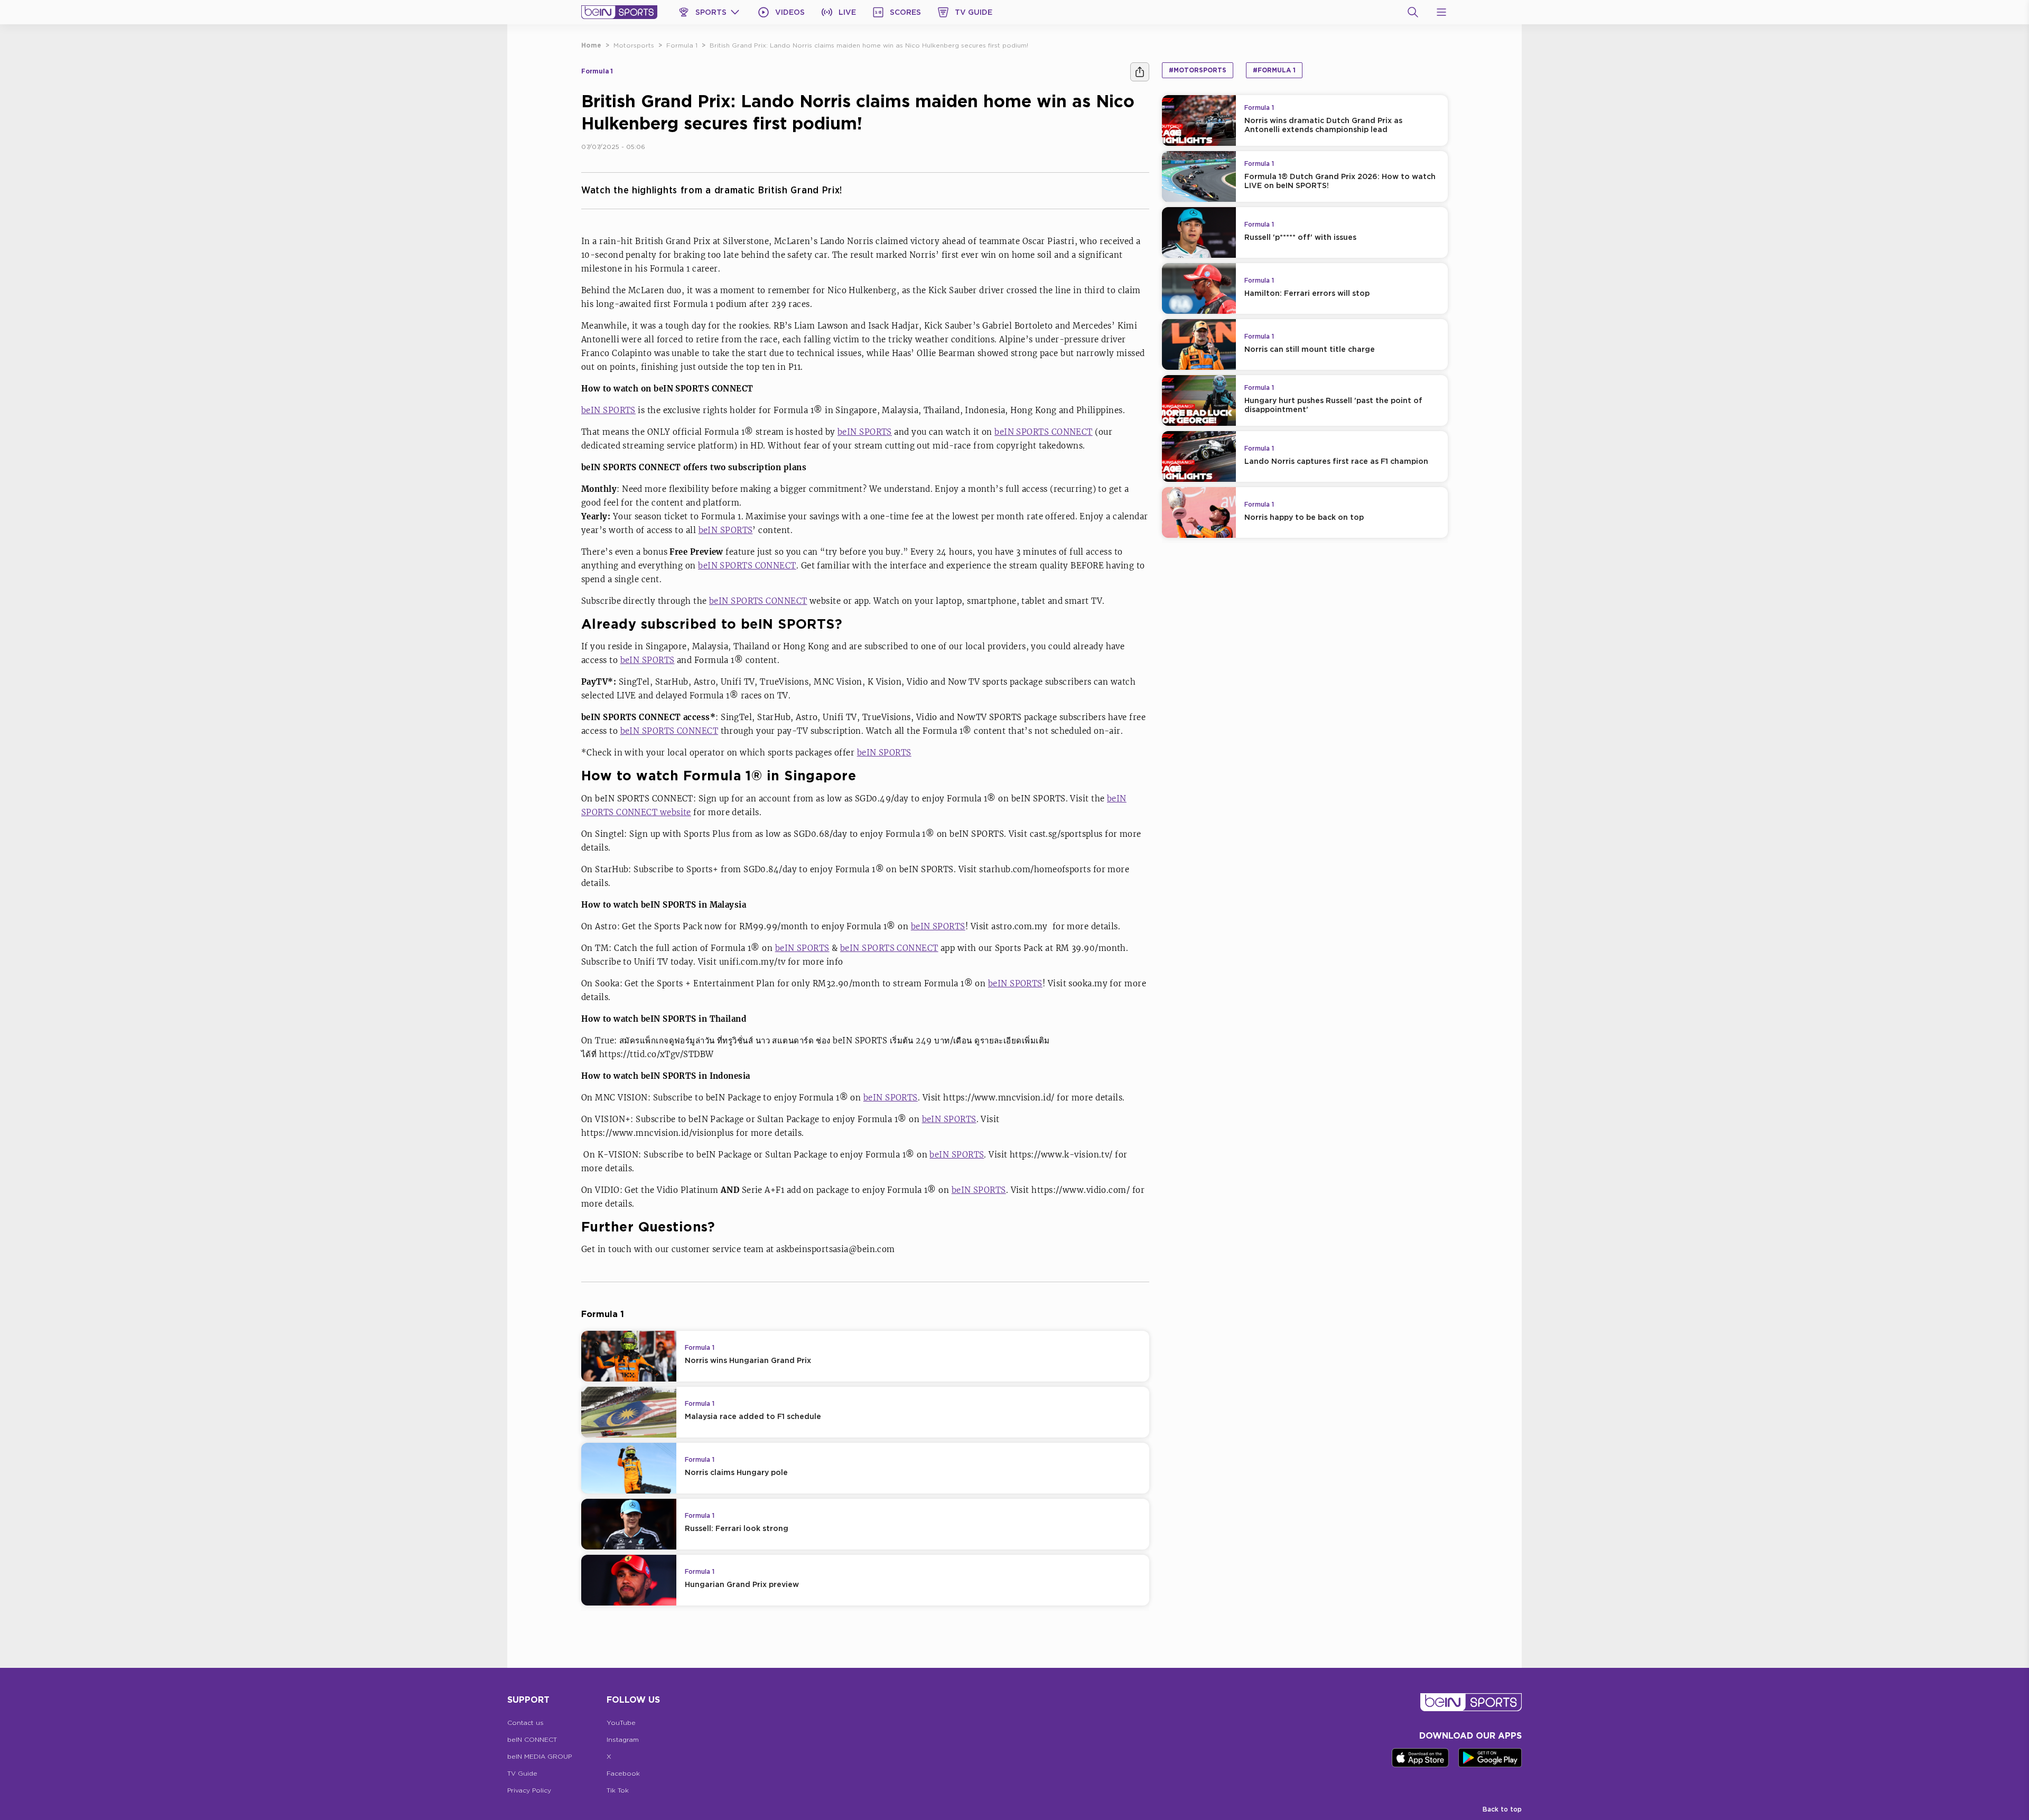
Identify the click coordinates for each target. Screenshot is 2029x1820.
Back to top (1502, 1809)
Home (591, 45)
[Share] (1140, 72)
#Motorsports (1198, 70)
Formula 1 (682, 45)
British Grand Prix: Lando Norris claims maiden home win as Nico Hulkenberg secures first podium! (869, 45)
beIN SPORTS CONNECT (1044, 432)
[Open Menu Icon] (1441, 12)
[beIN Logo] (619, 12)
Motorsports (634, 45)
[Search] (1413, 12)
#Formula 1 (1274, 70)
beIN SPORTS (608, 410)
